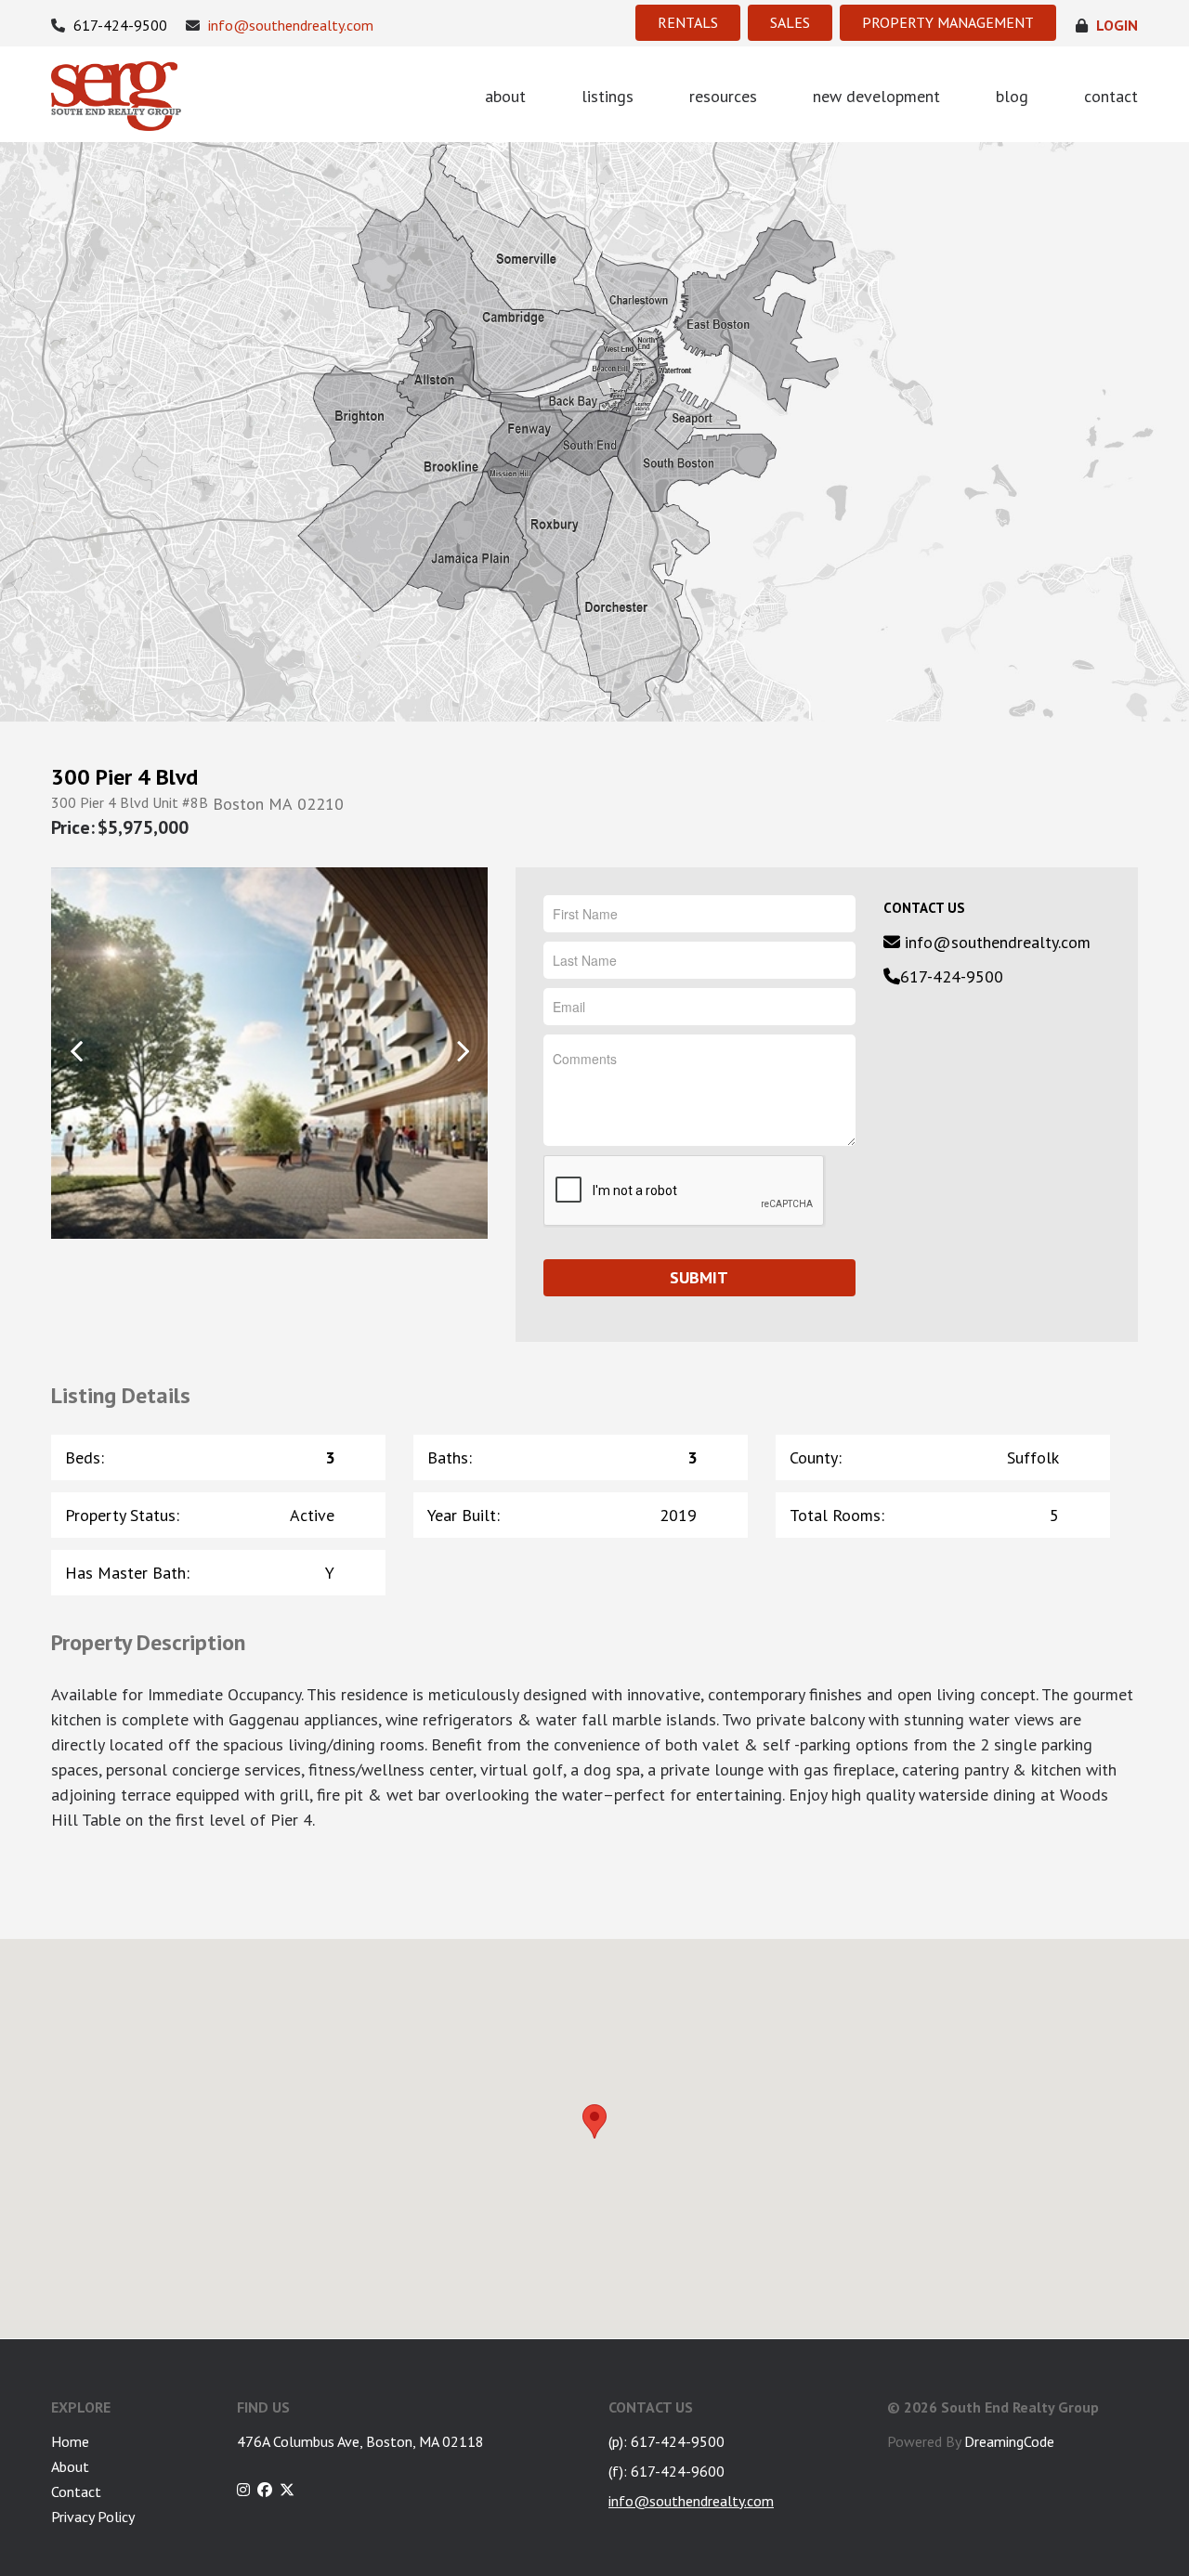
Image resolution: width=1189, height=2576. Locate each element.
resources (723, 96)
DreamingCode (1009, 2441)
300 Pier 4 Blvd (124, 777)
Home (70, 2441)
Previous (77, 1052)
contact (1111, 96)
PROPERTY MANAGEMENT (948, 22)
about (505, 96)
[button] (594, 2121)
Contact (76, 2491)
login (1115, 26)
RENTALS (688, 22)
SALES (790, 22)
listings (608, 96)
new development (876, 96)
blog (1012, 96)
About (70, 2466)
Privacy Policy (93, 2517)
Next (462, 1052)
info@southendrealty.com (289, 26)
